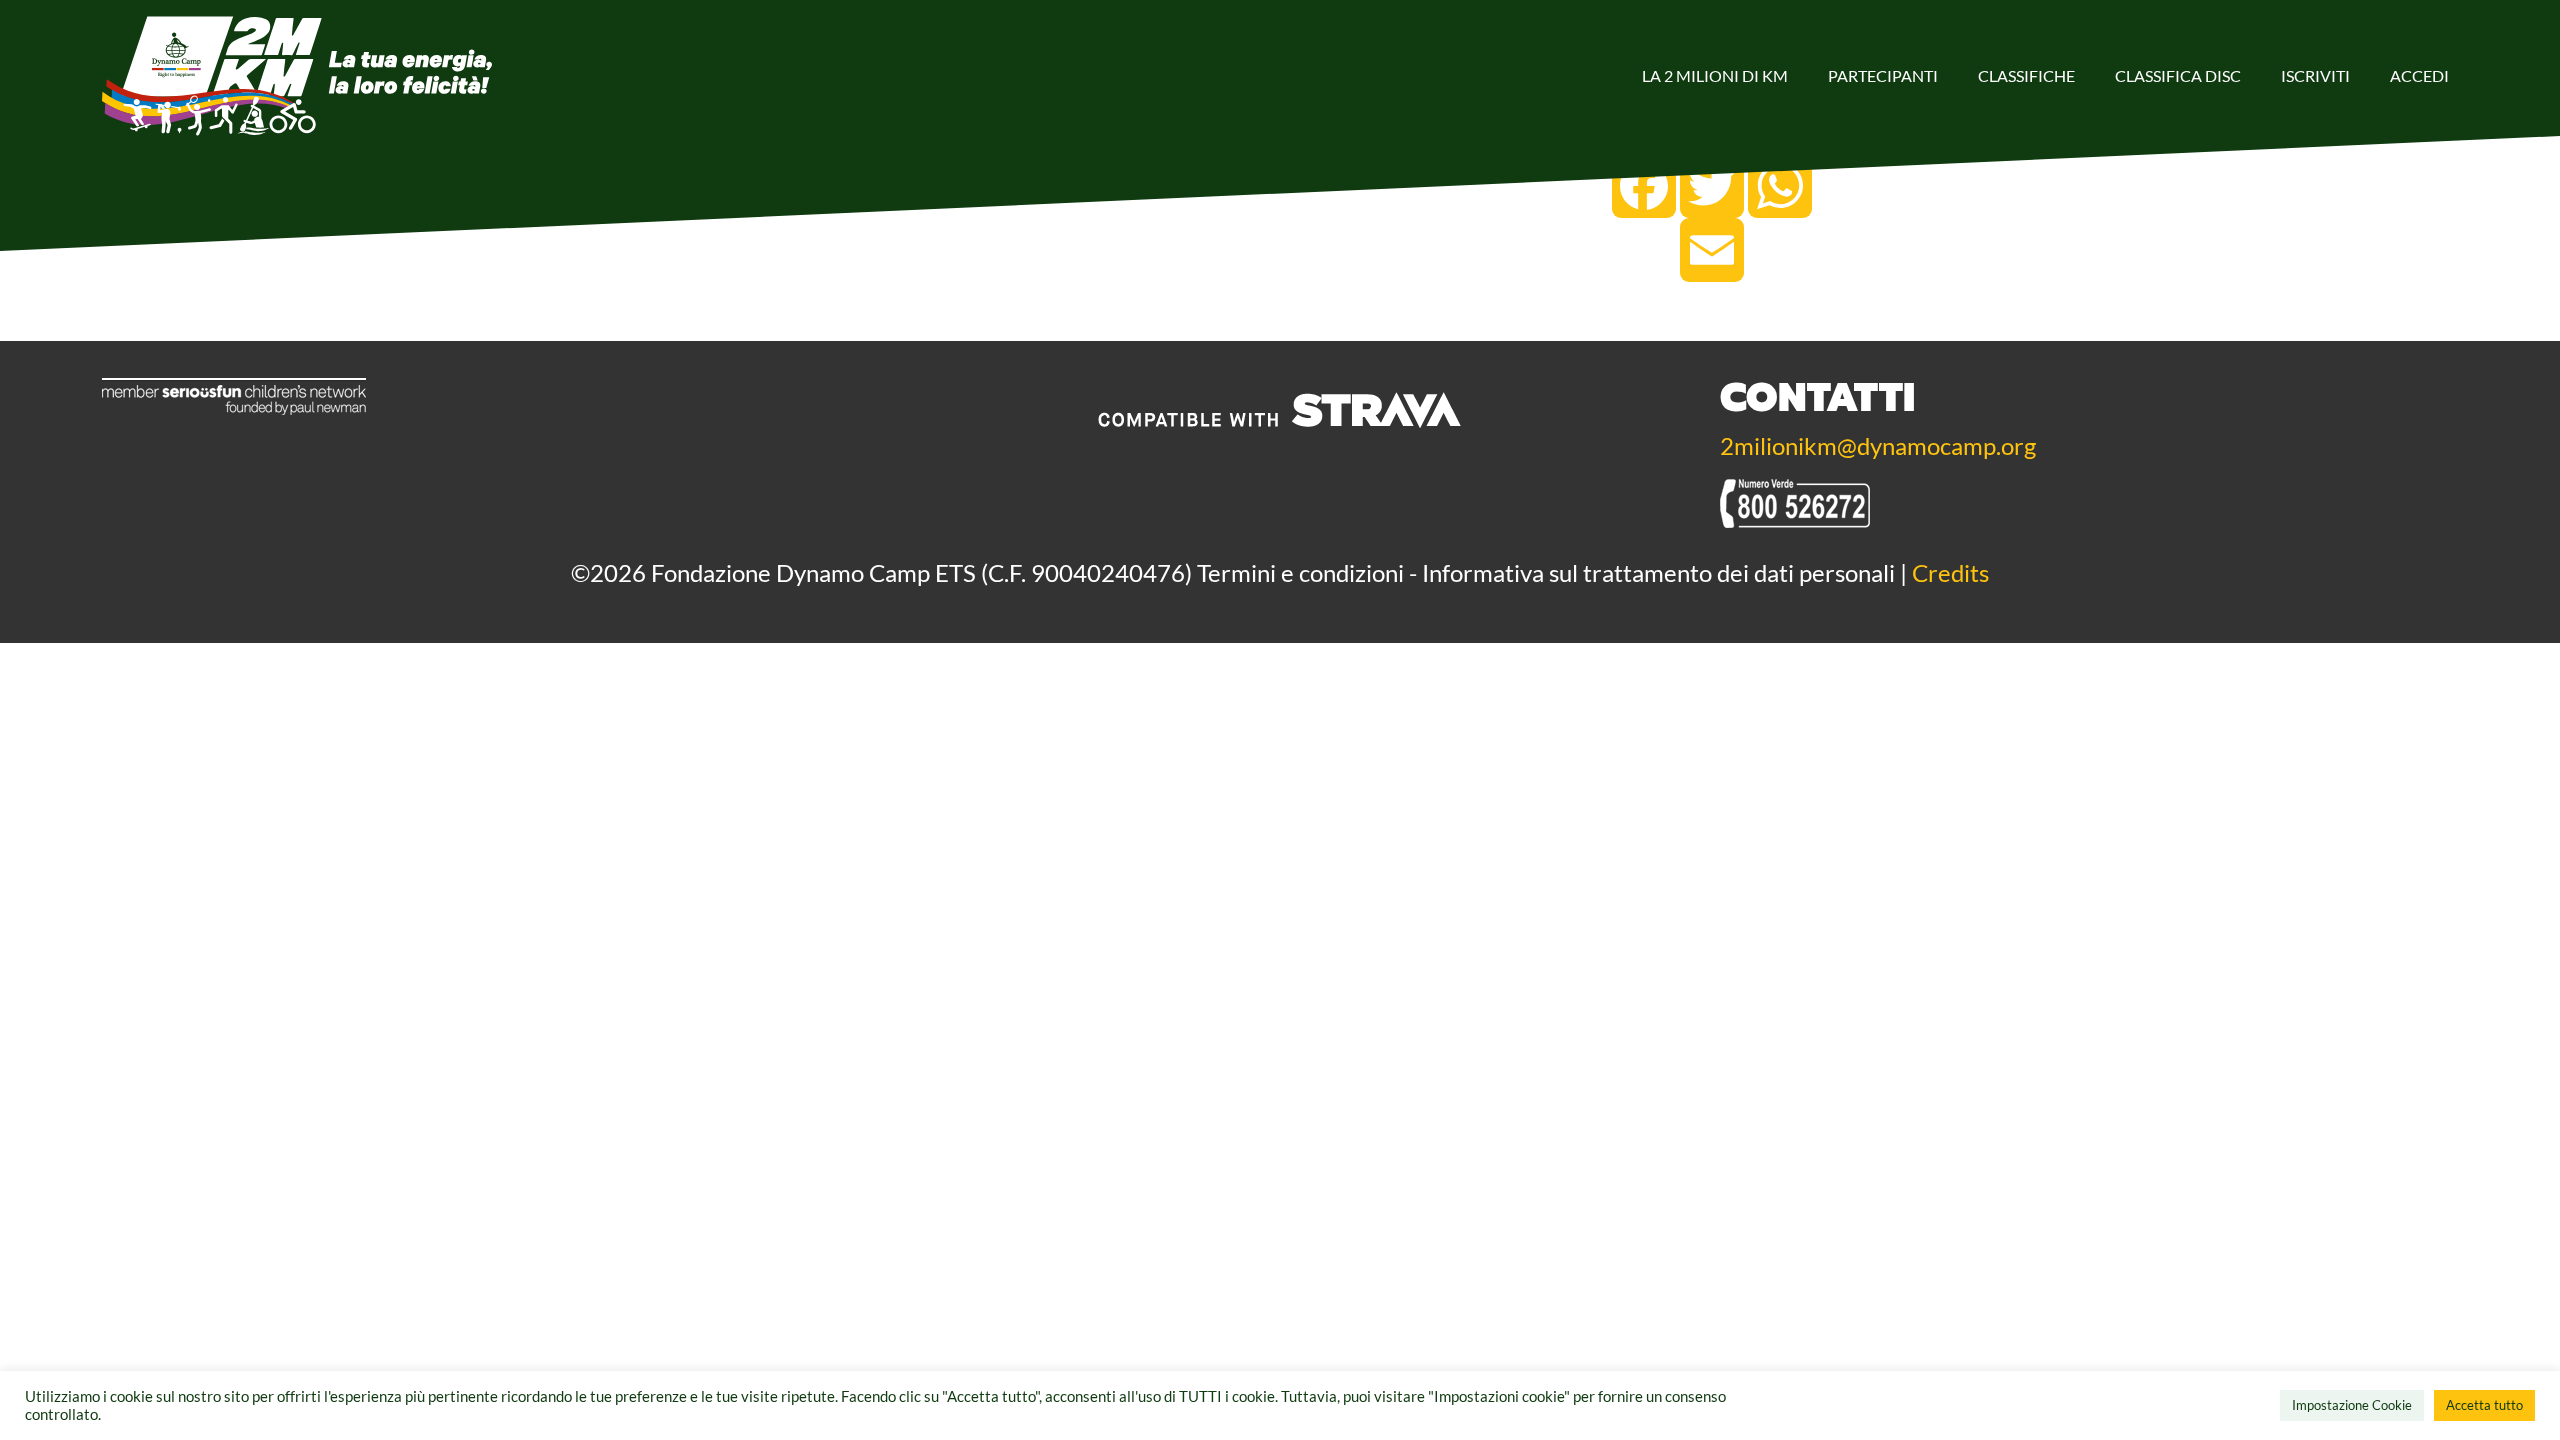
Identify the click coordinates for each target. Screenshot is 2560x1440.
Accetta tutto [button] (2484, 1405)
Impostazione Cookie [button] (2352, 1405)
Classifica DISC (2178, 75)
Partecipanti (1883, 75)
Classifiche (2026, 75)
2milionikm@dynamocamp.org (1878, 445)
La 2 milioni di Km (1715, 75)
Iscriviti (2315, 75)
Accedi (2419, 75)
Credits (1950, 572)
